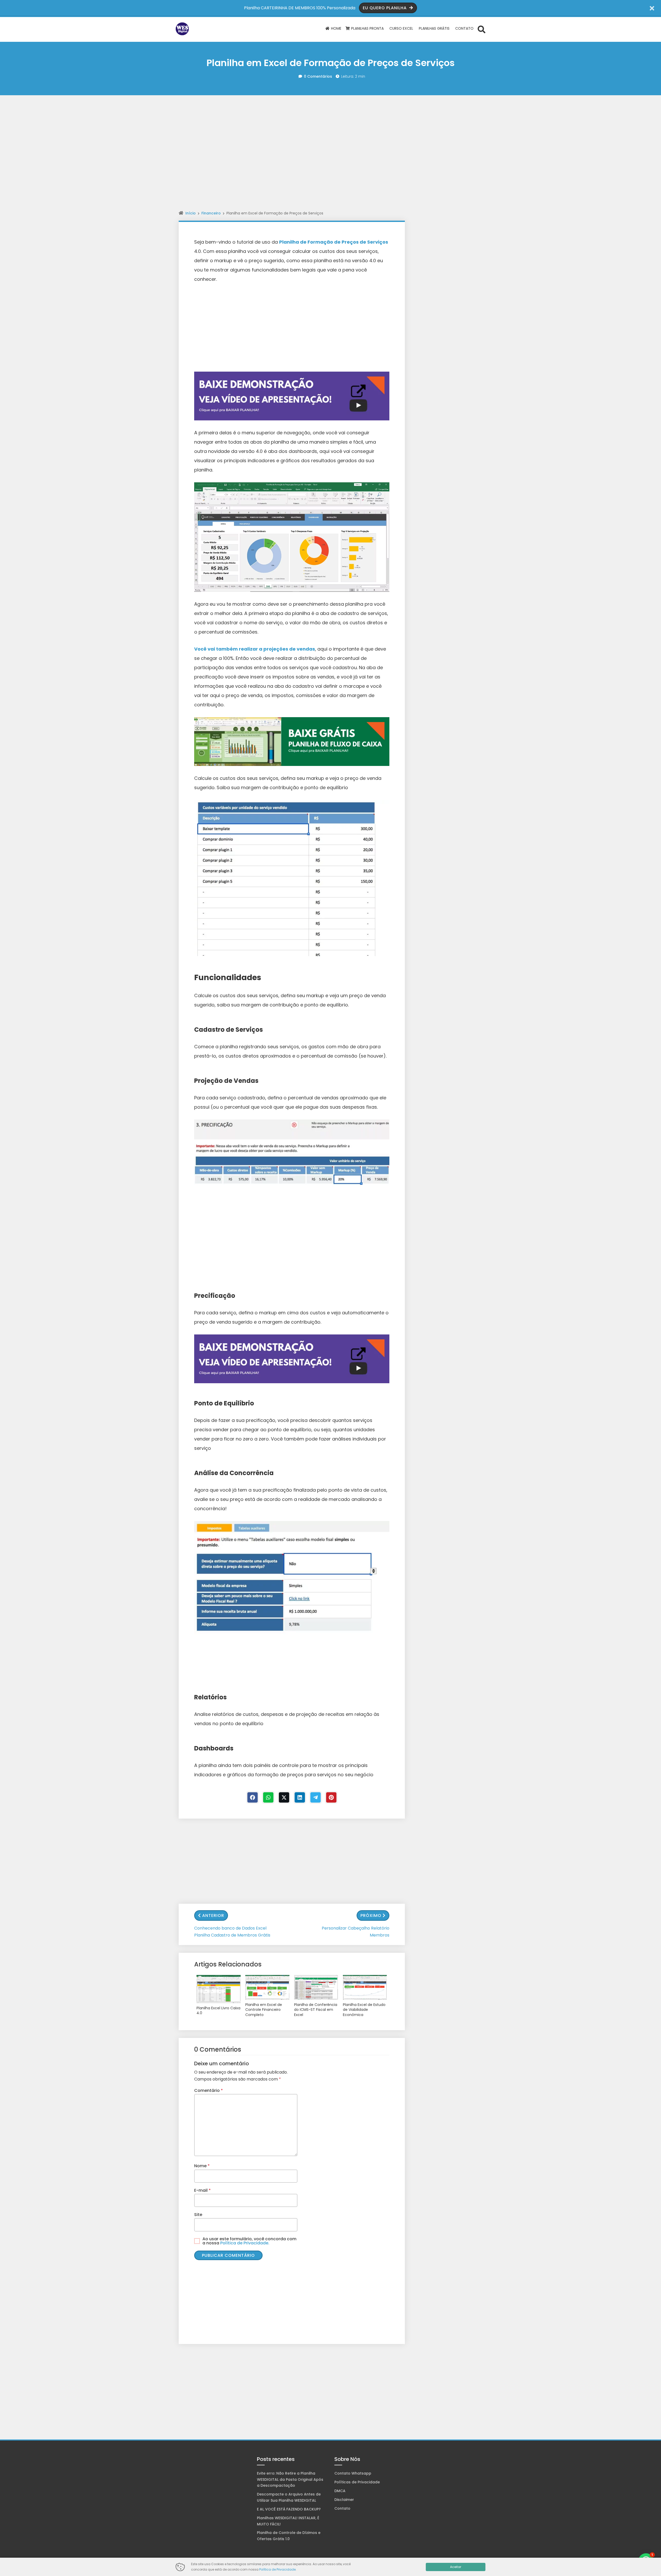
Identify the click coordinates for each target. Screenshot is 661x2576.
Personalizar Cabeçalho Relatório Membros (356, 1932)
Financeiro (211, 213)
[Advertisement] (330, 118)
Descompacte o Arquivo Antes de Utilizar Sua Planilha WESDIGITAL (289, 2497)
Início (191, 213)
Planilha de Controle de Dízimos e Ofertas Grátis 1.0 (289, 2536)
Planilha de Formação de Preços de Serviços (334, 242)
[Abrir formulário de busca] (482, 29)
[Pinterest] (331, 1797)
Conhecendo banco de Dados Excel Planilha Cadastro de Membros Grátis (232, 1932)
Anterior (213, 1915)
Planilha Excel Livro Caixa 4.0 (218, 2011)
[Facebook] (253, 1797)
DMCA (340, 2491)
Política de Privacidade (277, 2569)
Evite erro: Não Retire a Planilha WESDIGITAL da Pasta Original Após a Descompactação (290, 2479)
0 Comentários (318, 76)
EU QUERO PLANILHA (385, 8)
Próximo (371, 1915)
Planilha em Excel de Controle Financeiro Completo (264, 2010)
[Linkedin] (300, 1797)
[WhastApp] (268, 1797)
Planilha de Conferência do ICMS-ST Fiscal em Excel (316, 2010)
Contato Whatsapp (353, 2473)
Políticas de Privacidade (357, 2482)
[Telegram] (316, 1797)
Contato (342, 2508)
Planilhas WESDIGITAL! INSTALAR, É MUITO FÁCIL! (288, 2521)
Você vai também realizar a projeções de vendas (255, 649)
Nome (202, 2166)
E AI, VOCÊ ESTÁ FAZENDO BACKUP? (289, 2509)
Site (198, 2215)
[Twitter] (284, 1797)
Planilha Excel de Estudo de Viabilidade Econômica (364, 2010)
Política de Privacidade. (245, 2243)
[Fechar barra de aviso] (652, 8)
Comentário (208, 2090)
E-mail (202, 2190)
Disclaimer (344, 2500)
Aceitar (456, 2567)
